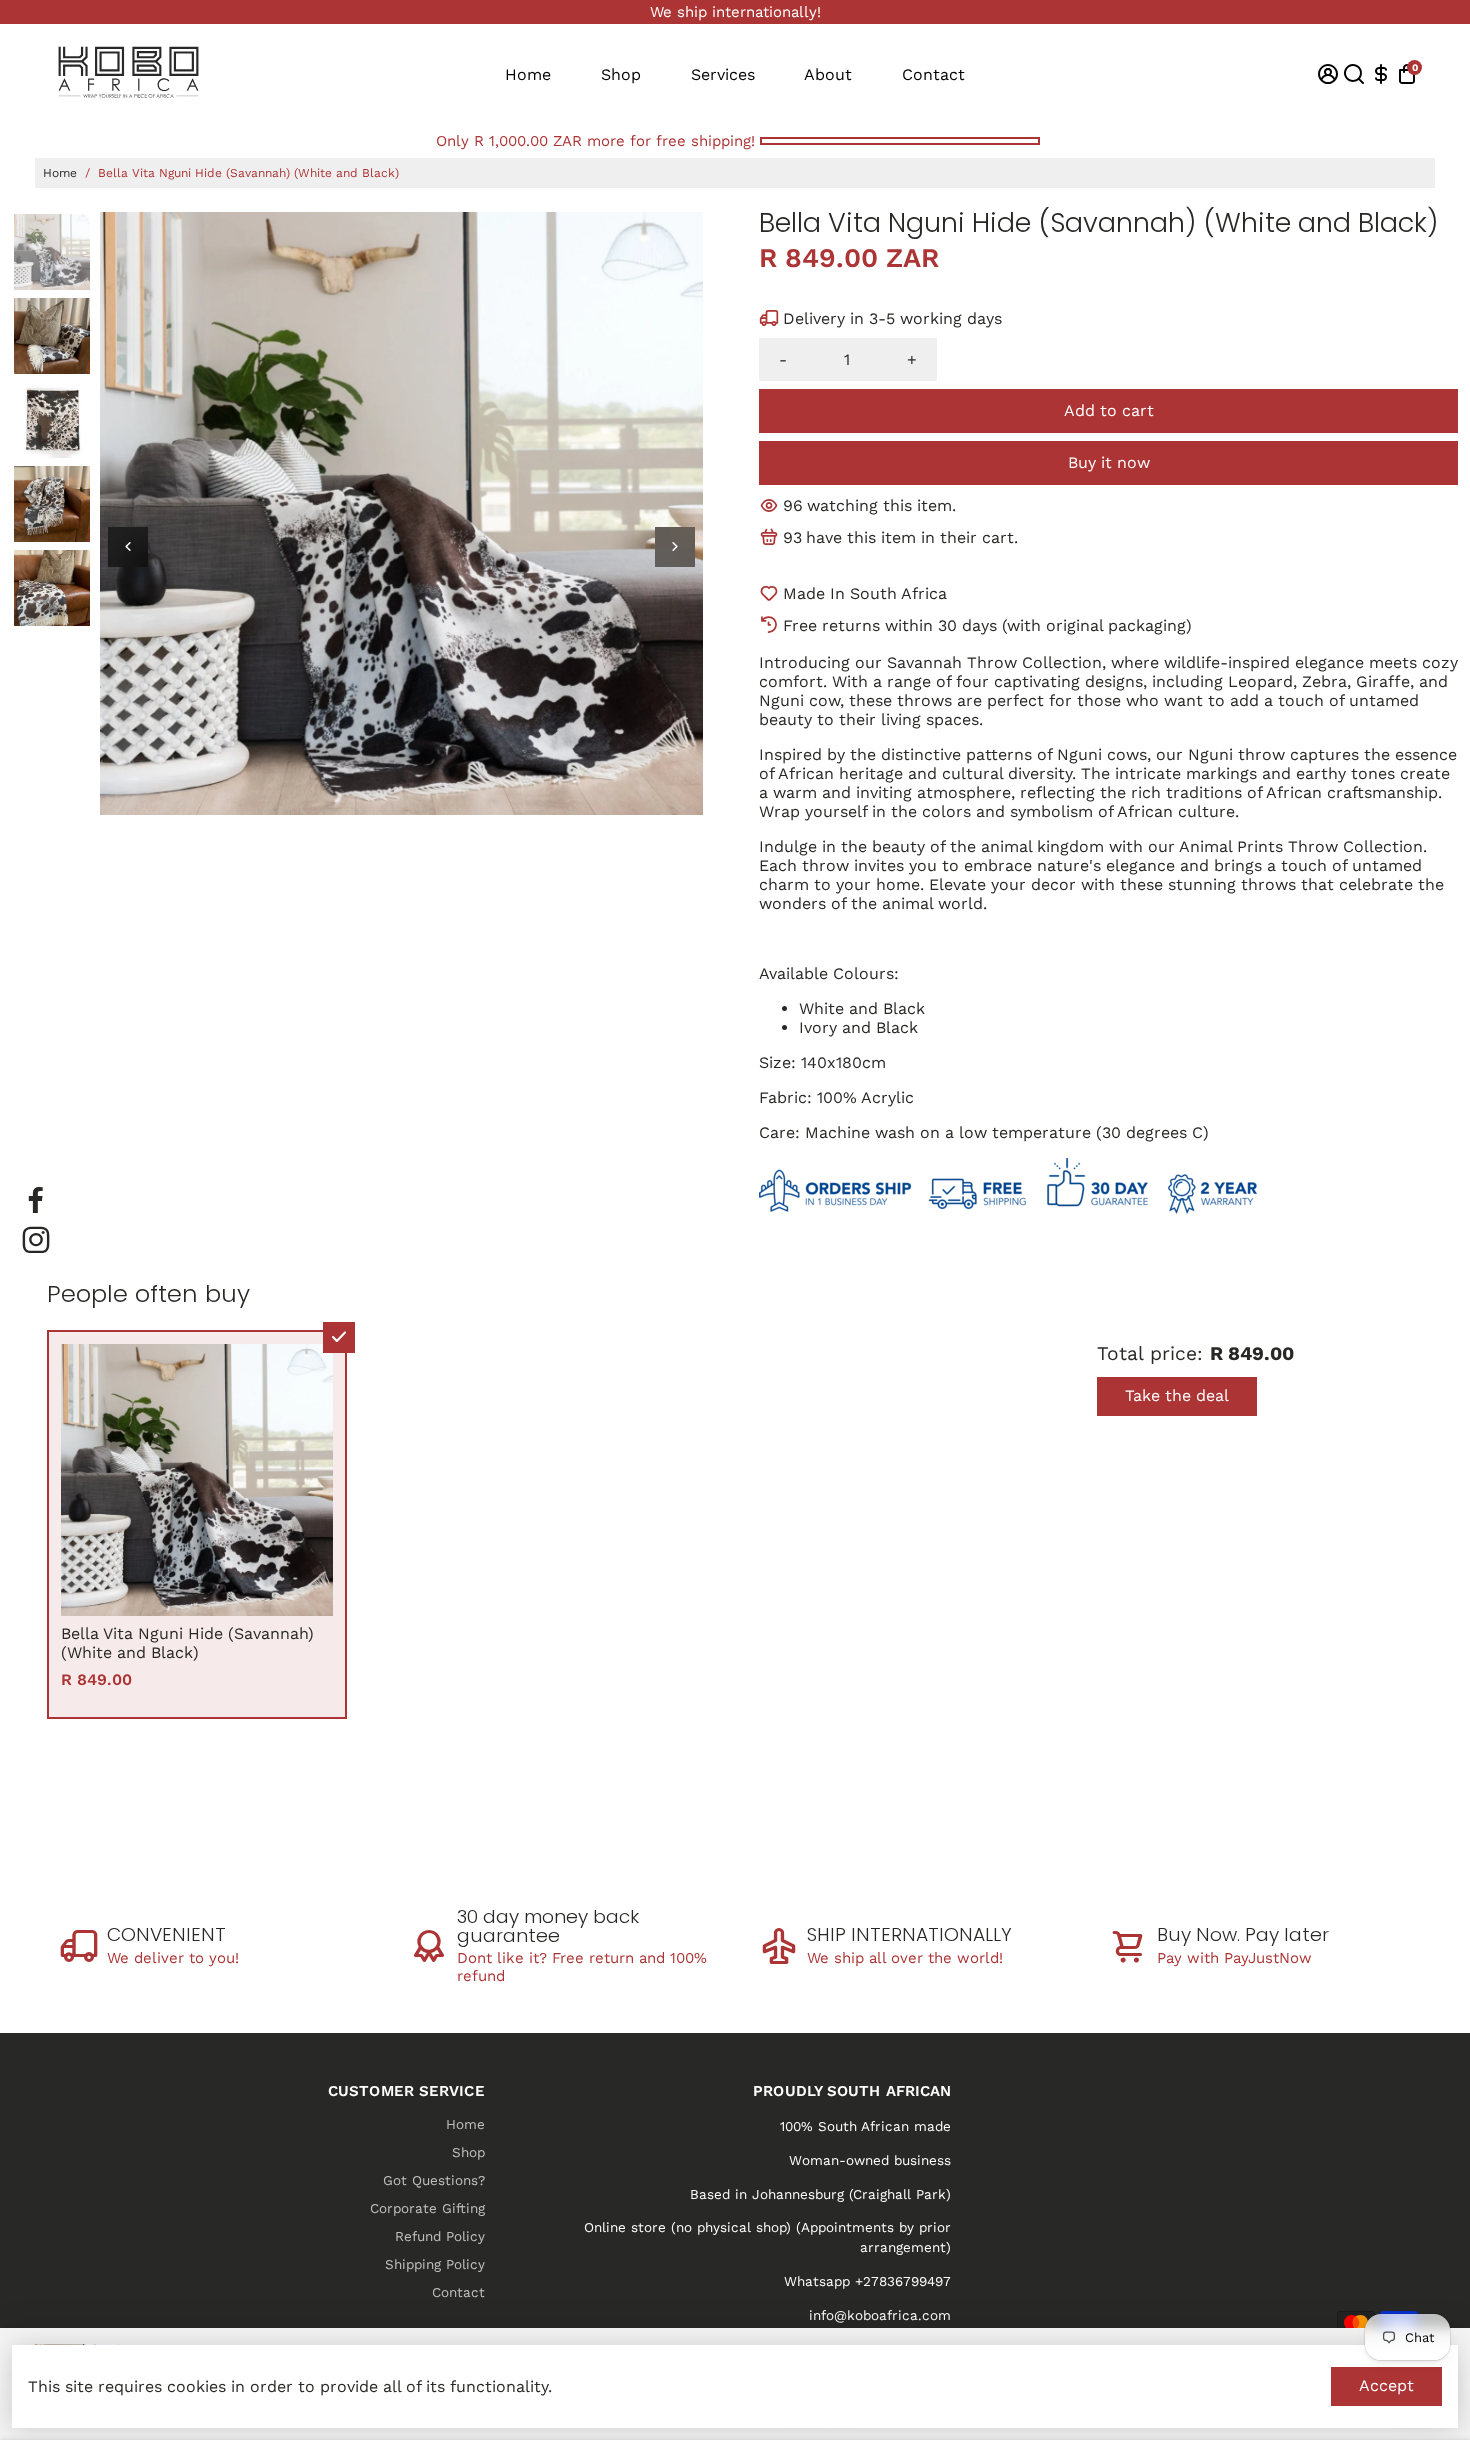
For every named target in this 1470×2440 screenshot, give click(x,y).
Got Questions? (434, 2180)
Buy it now (1109, 462)
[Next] (675, 547)
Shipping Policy (435, 2264)
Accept (1386, 2385)
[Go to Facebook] (36, 1200)
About (828, 74)
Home (528, 74)
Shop (621, 74)
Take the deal (1177, 1395)
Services (723, 74)
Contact (933, 74)
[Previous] (128, 547)
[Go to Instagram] (36, 1240)
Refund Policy (440, 2236)
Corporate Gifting (427, 2208)
